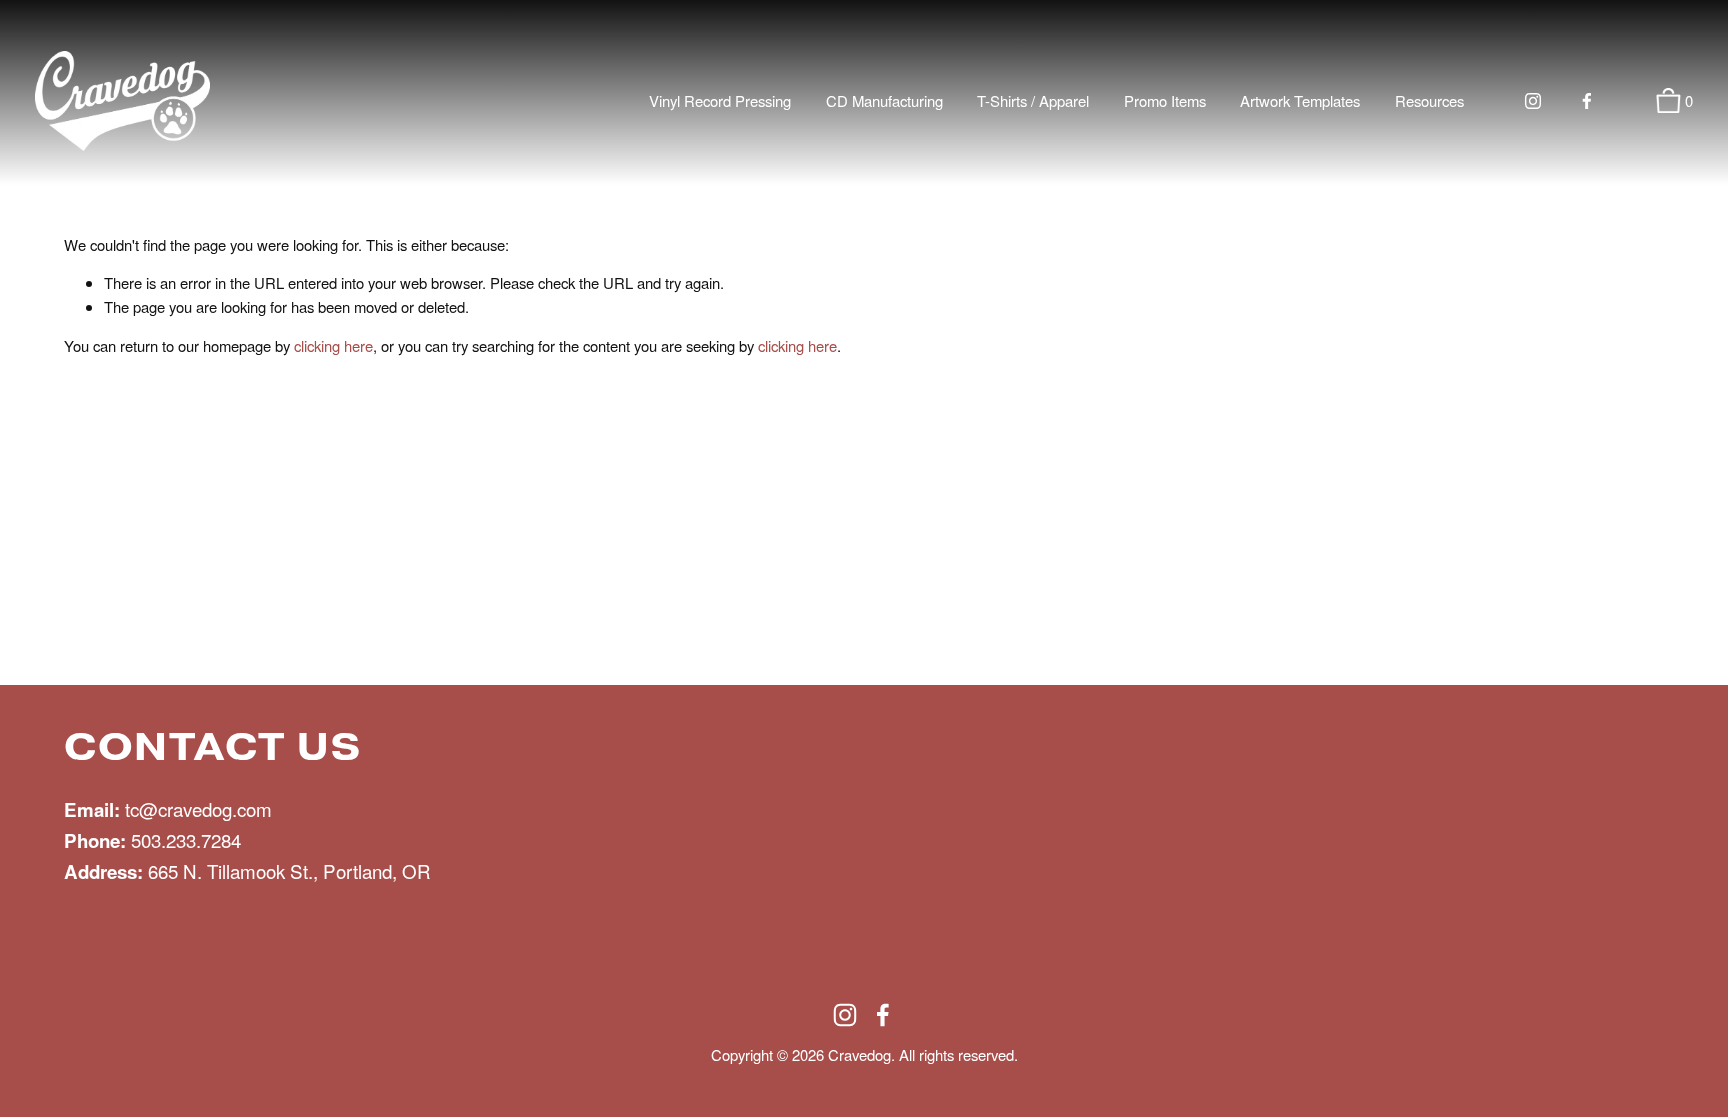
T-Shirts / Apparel (1033, 100)
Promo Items (1165, 100)
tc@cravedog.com (198, 808)
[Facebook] (1587, 101)
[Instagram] (1533, 101)
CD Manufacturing (884, 100)
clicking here (333, 345)
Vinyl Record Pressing (720, 100)
